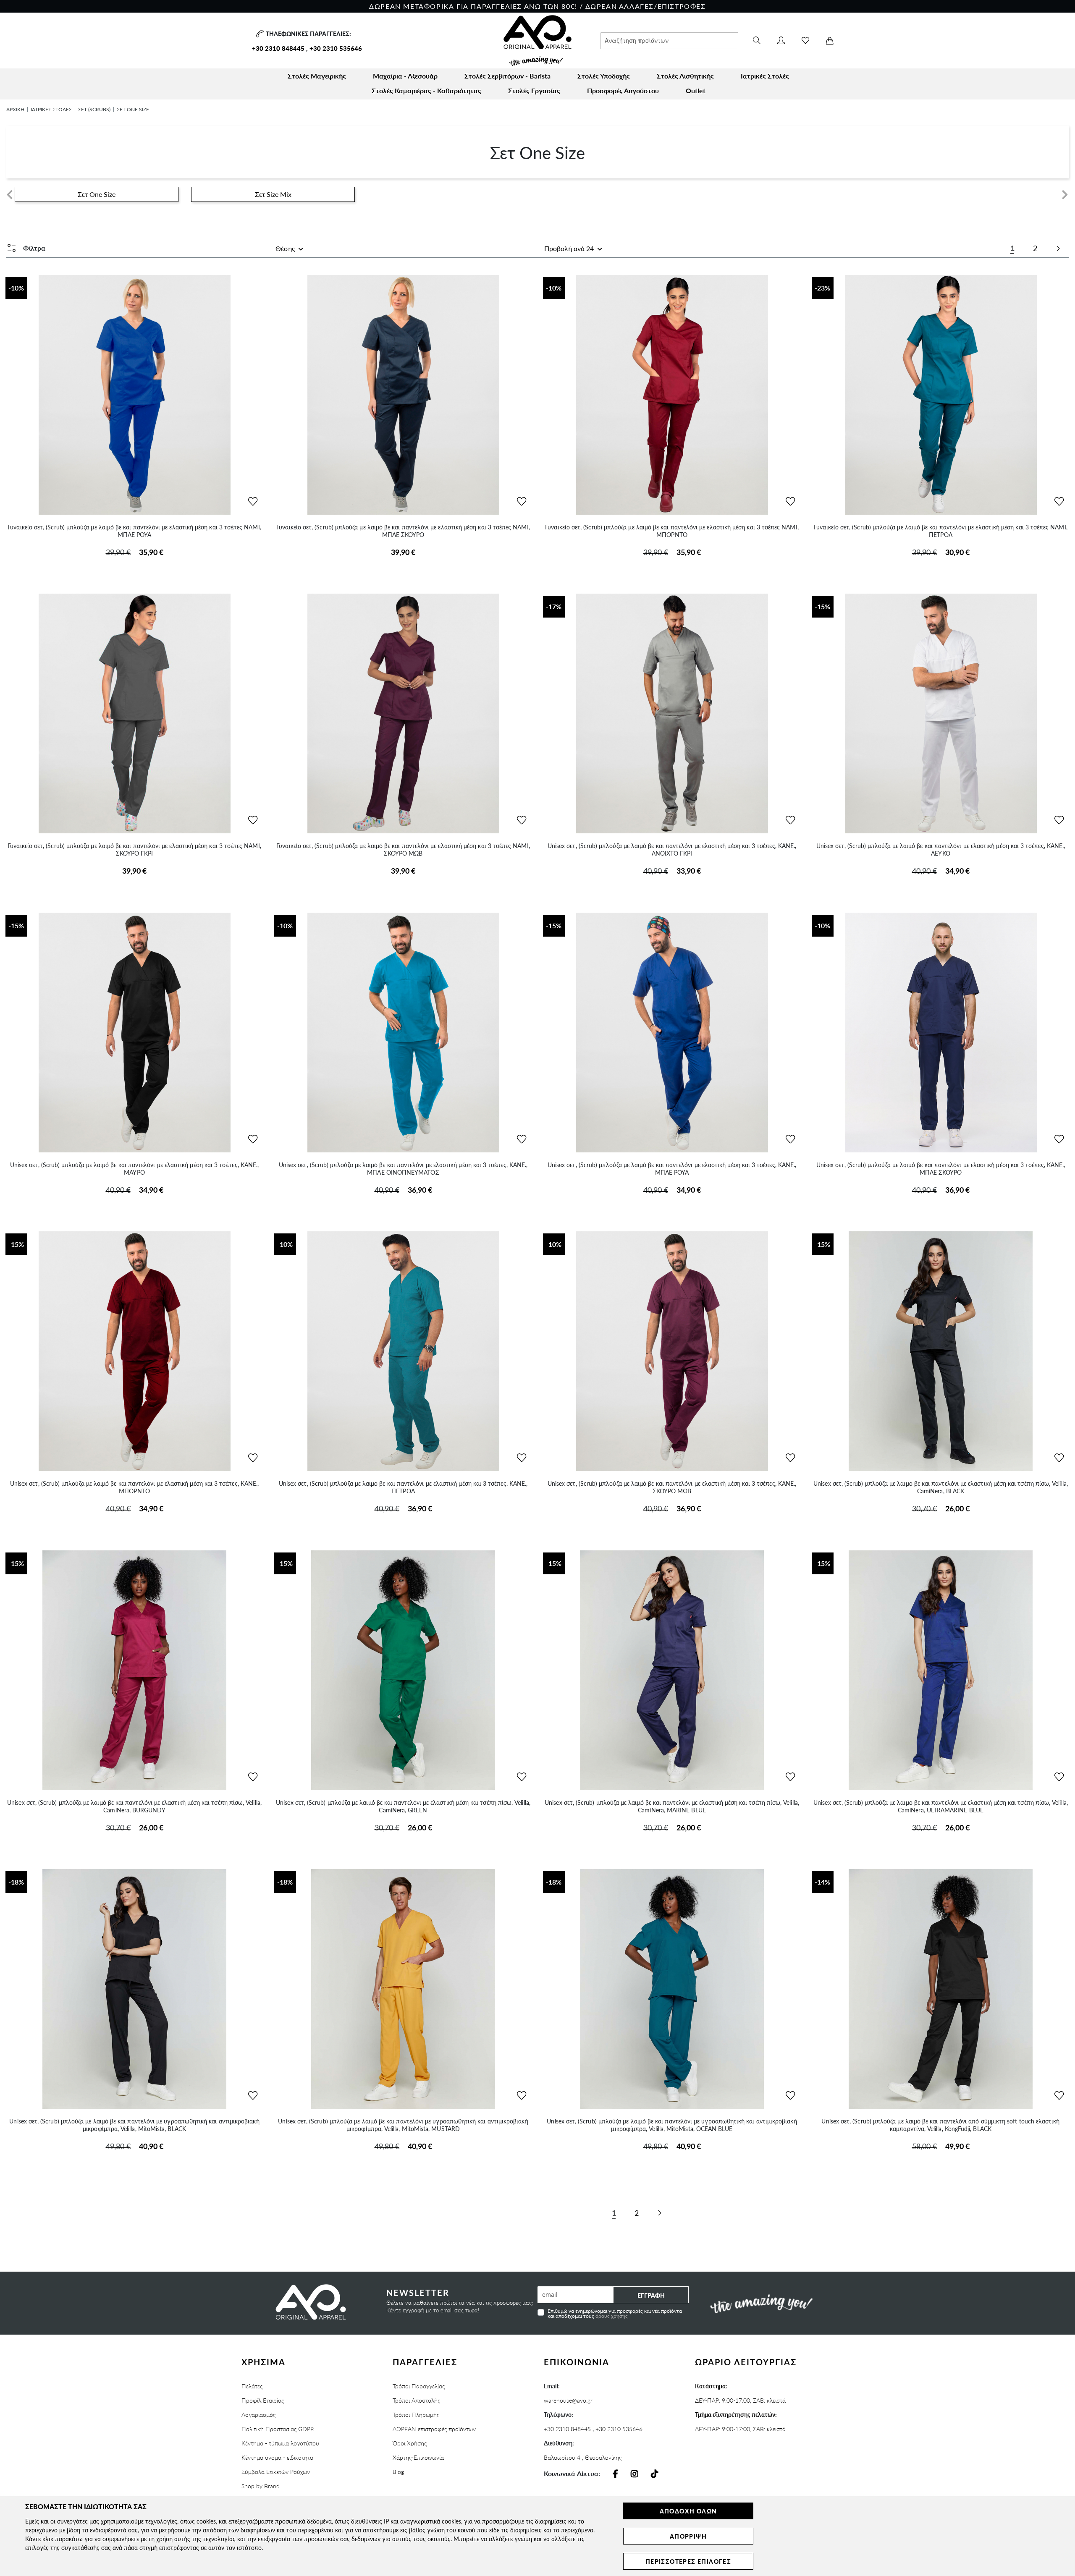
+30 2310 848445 (278, 48)
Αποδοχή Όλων (688, 2511)
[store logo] (537, 41)
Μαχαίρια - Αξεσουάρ (405, 76)
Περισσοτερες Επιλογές (688, 2561)
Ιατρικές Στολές (765, 76)
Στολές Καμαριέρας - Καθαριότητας (426, 90)
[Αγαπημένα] (805, 41)
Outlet (696, 90)
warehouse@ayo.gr (568, 2400)
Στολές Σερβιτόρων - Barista (507, 76)
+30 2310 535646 (336, 48)
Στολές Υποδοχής (604, 76)
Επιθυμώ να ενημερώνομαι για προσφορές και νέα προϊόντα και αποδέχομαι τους (615, 2313)
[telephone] (259, 34)
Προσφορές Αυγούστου (623, 90)
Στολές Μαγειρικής (317, 76)
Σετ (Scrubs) (94, 109)
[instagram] (635, 2474)
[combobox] (669, 41)
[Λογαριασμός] (781, 41)
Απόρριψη (688, 2536)
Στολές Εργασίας (534, 90)
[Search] (757, 41)
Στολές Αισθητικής (685, 76)
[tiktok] (655, 2474)
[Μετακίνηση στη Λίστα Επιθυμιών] (253, 502)
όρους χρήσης (612, 2316)
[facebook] (615, 2474)
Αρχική (15, 109)
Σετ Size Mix (273, 194)
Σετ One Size (97, 194)
